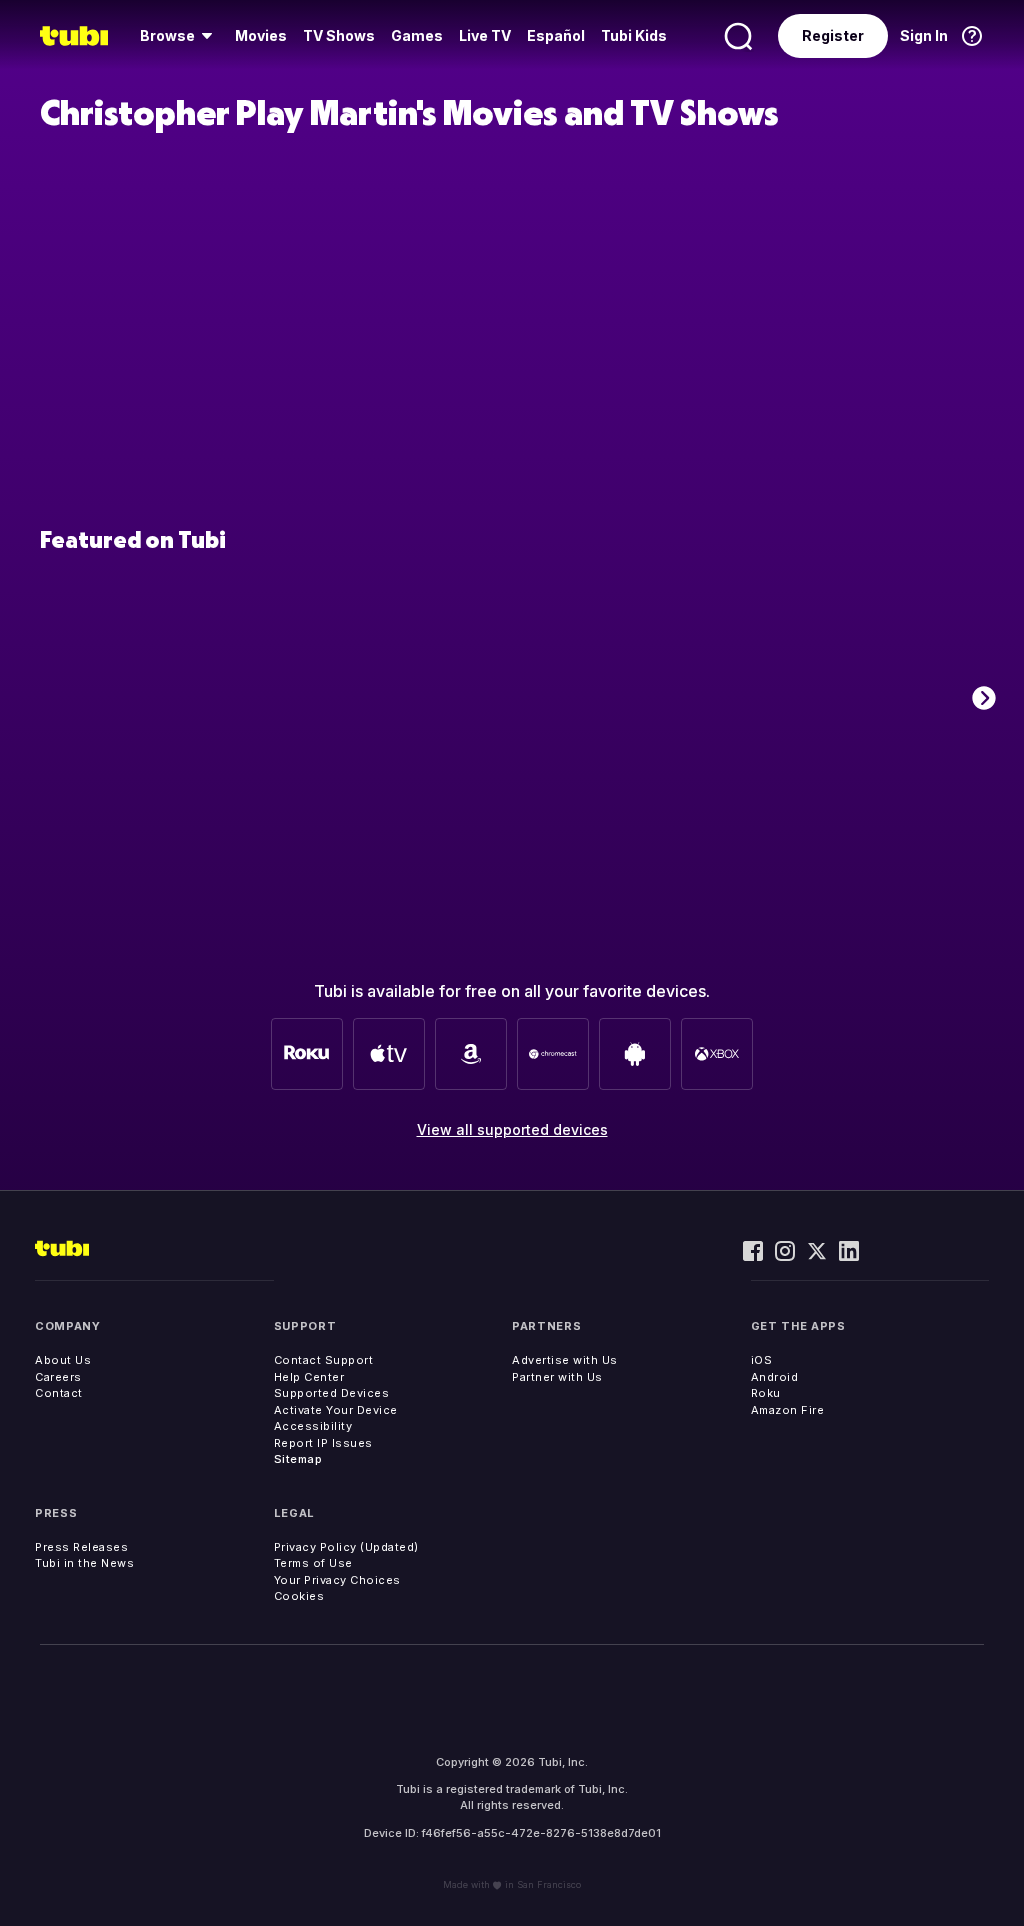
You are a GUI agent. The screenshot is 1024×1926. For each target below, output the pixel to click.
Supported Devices (332, 1393)
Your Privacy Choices (337, 1580)
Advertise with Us (565, 1360)
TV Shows (339, 35)
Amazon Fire (788, 1410)
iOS (762, 1360)
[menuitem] (179, 36)
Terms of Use (313, 1563)
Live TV (485, 35)
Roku (766, 1393)
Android (775, 1377)
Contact (59, 1393)
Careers (58, 1377)
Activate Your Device (336, 1410)
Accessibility (313, 1426)
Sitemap (298, 1459)
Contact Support (324, 1360)
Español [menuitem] (556, 35)
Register (833, 35)
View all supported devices (512, 1129)
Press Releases (81, 1547)
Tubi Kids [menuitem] (634, 35)
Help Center (309, 1377)
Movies (261, 35)
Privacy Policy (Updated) (346, 1547)
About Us (63, 1360)
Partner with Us (557, 1377)
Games (417, 35)
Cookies (299, 1596)
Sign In (924, 35)
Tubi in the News (84, 1563)
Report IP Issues (323, 1443)
